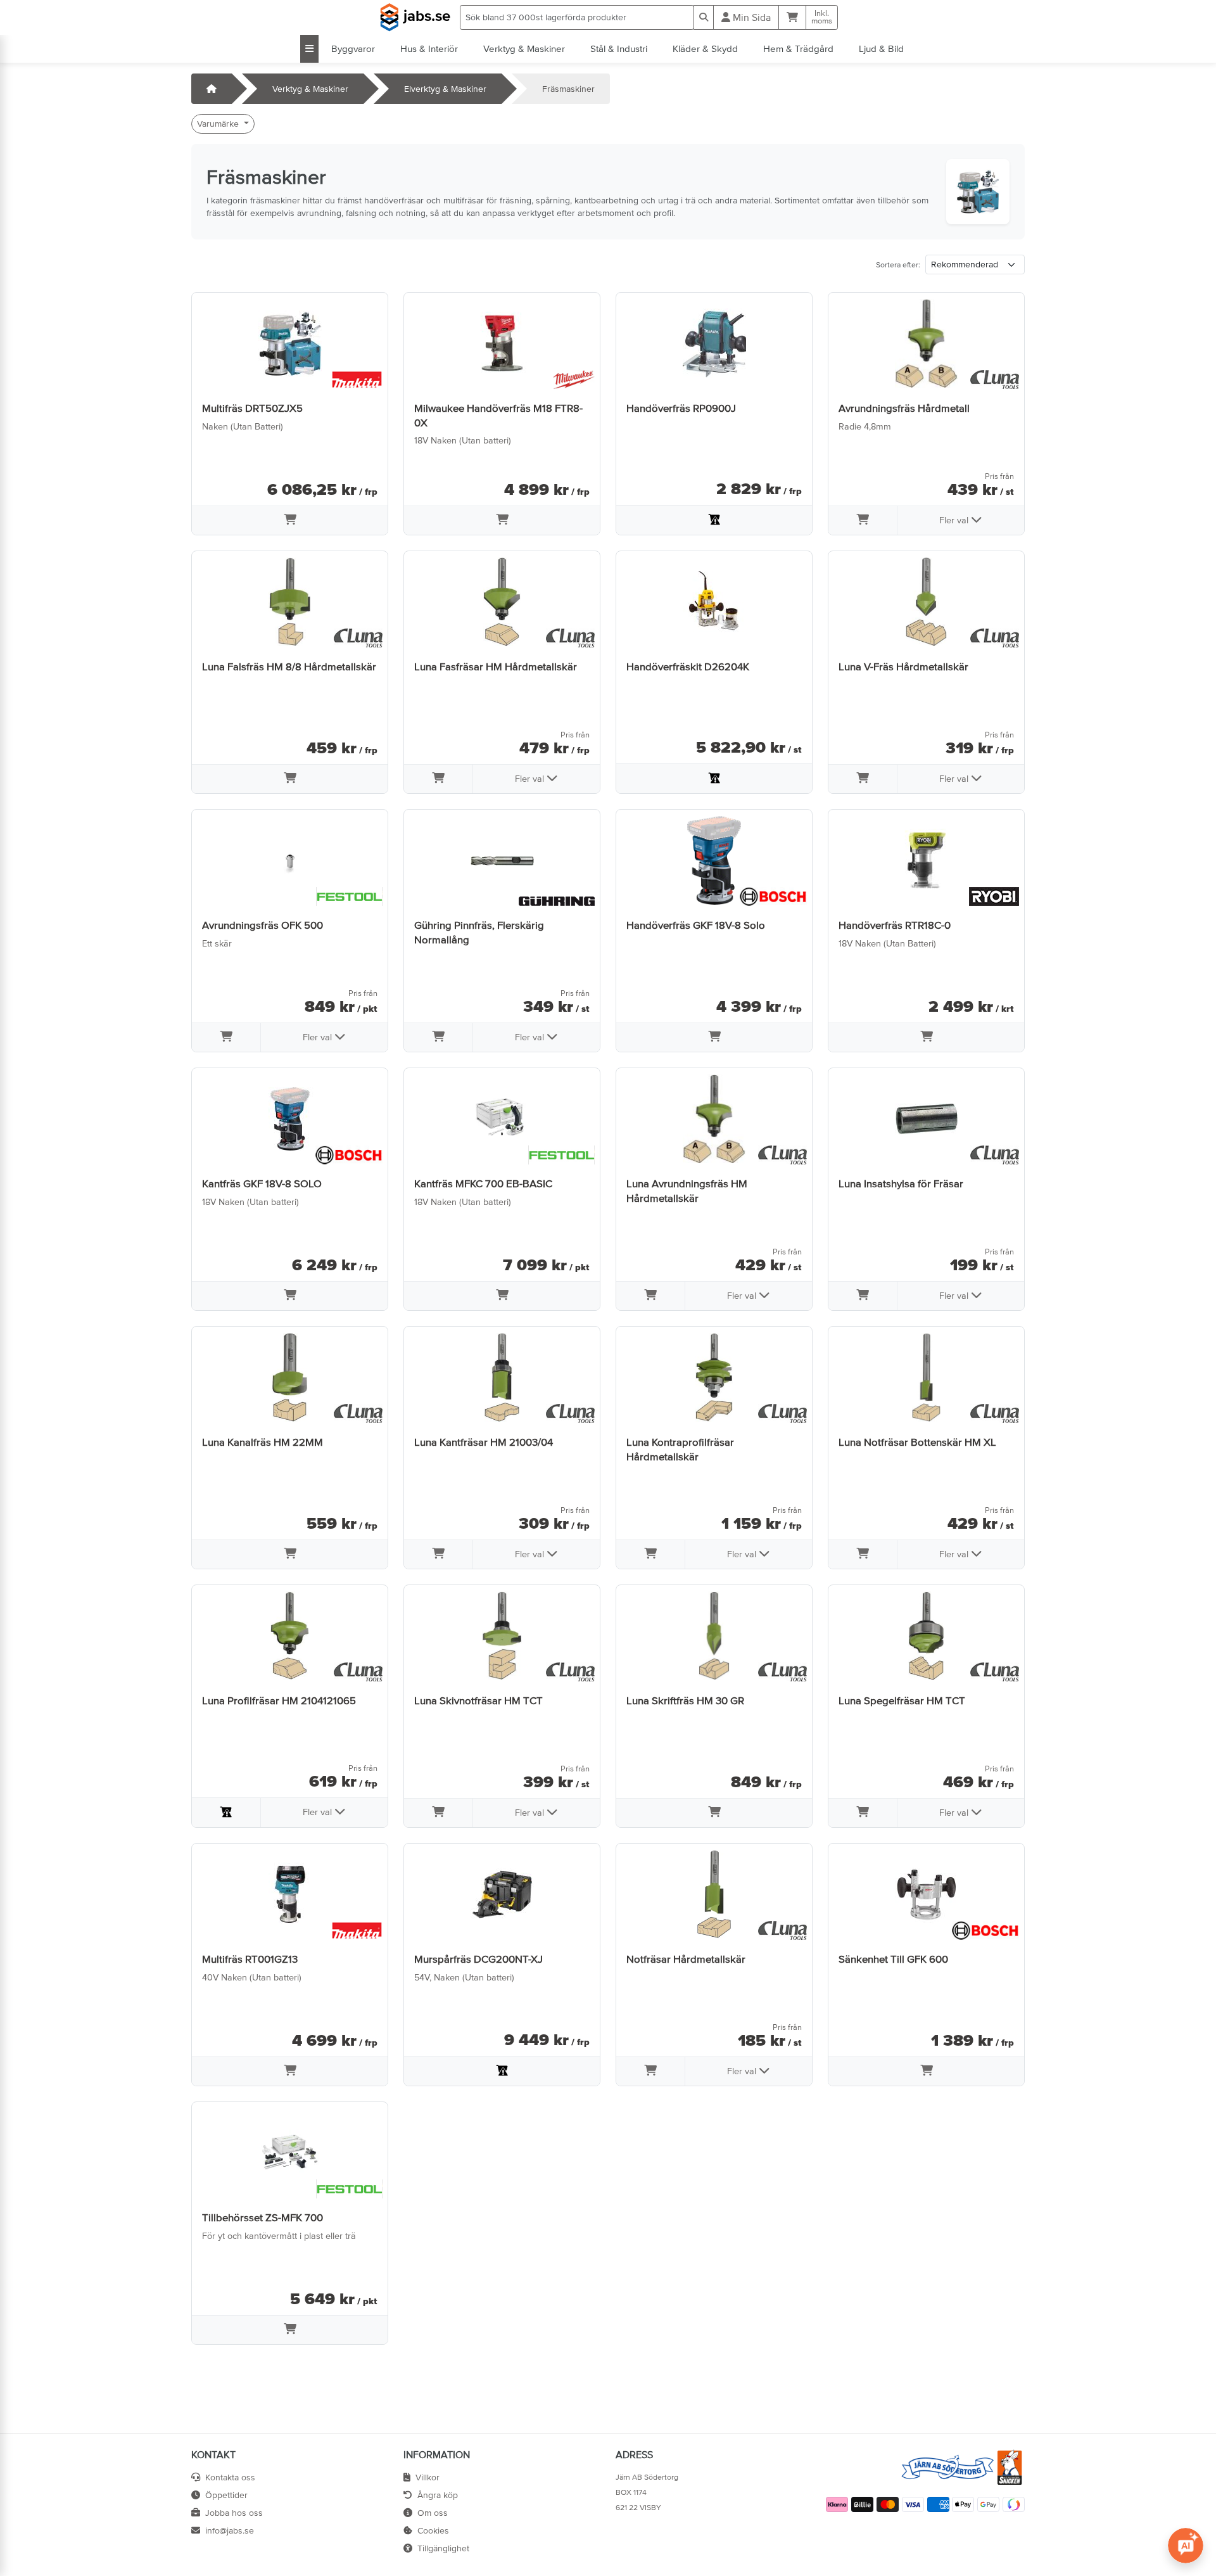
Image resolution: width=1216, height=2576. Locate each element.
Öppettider (226, 2495)
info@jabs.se (230, 2530)
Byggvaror (353, 48)
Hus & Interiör (429, 48)
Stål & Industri (619, 48)
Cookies (433, 2530)
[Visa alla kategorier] (309, 49)
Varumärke (219, 124)
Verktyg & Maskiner (524, 48)
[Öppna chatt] (1186, 2546)
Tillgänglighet (443, 2548)
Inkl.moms (822, 17)
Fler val (955, 520)
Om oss (433, 2513)
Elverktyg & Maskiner (445, 89)
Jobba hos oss (234, 2513)
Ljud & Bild (881, 48)
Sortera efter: (898, 265)
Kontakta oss (230, 2477)
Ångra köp (438, 2495)
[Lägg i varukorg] (290, 521)
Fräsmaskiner (568, 89)
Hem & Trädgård (798, 48)
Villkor (427, 2477)
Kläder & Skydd (705, 48)
